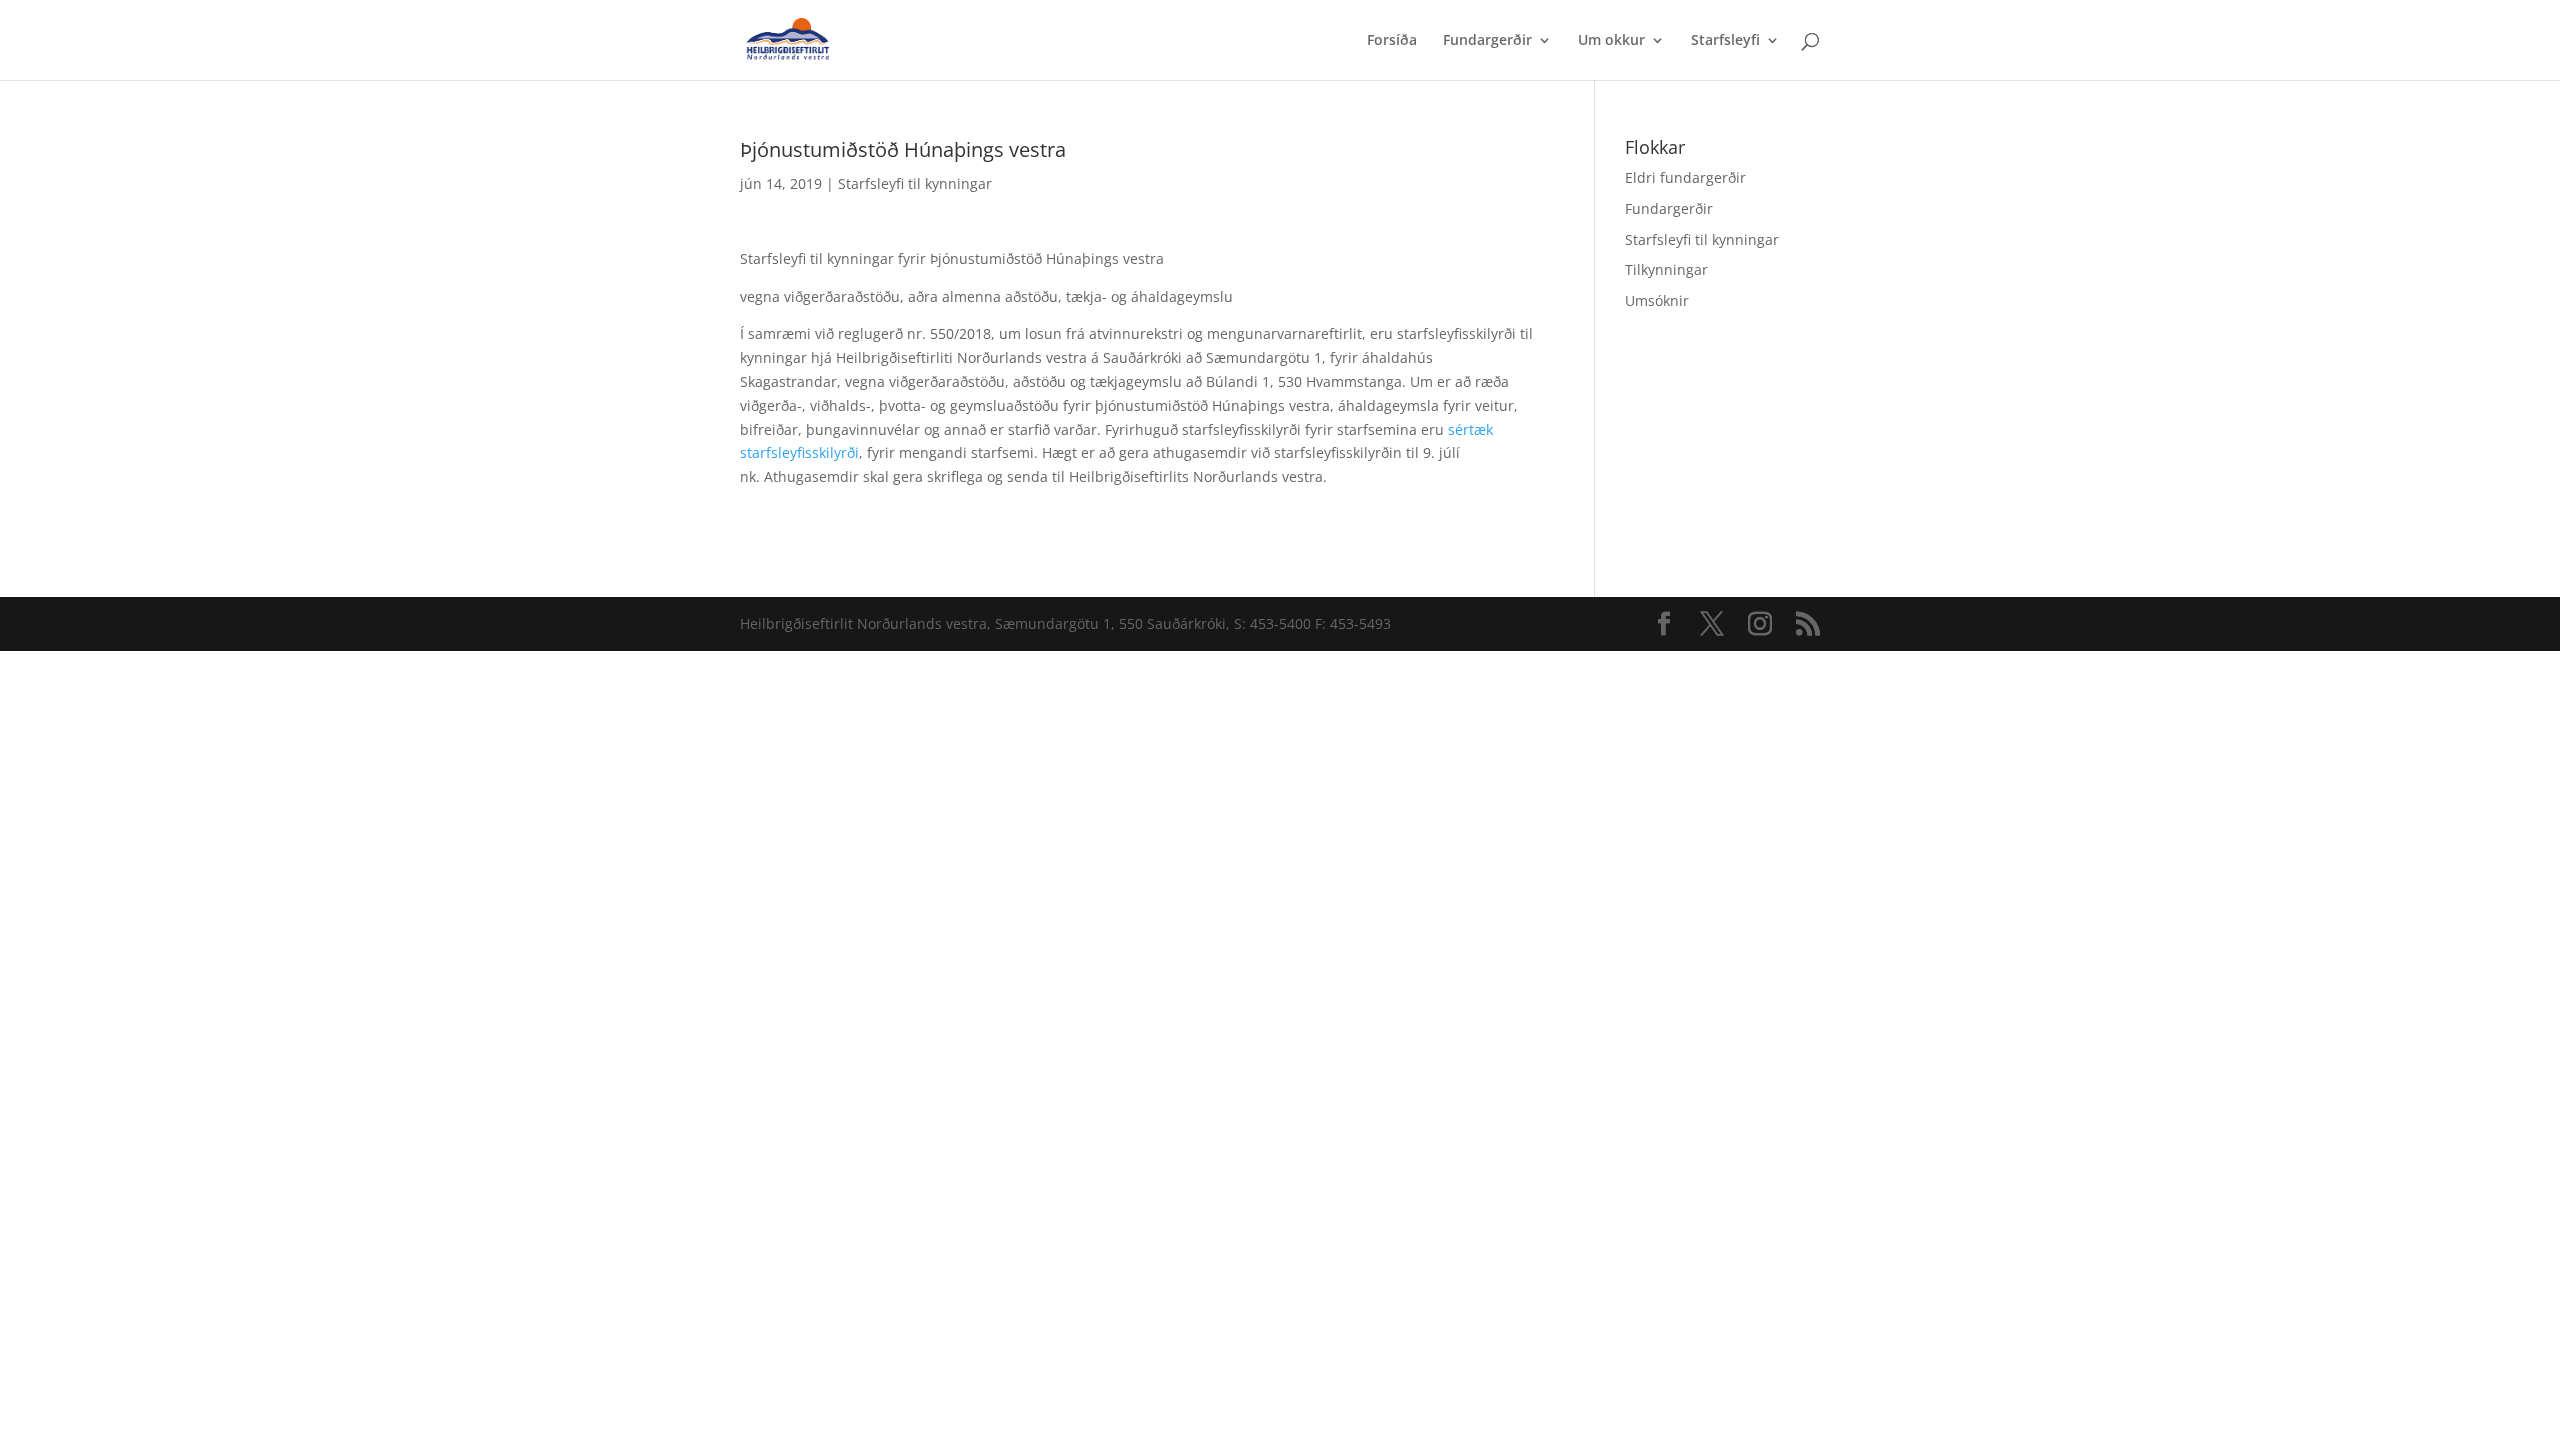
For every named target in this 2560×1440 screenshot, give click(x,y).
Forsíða (1392, 41)
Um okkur (1611, 41)
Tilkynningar (1666, 269)
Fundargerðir (1487, 41)
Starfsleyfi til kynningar (915, 183)
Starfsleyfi (1725, 41)
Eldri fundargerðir (1685, 177)
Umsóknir (1657, 300)
